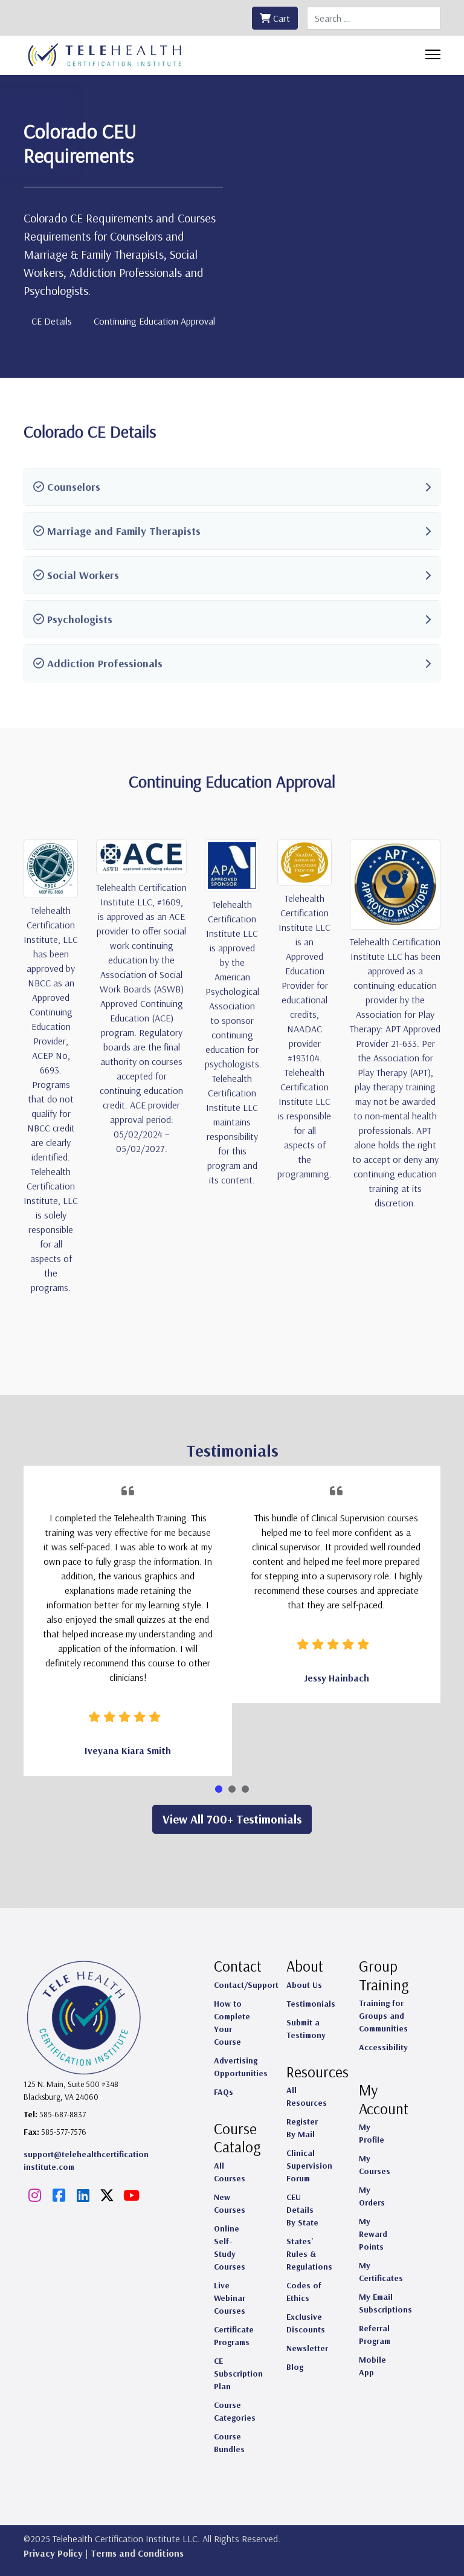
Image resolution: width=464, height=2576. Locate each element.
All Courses (230, 2172)
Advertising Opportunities (241, 2067)
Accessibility (383, 2047)
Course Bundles (229, 2443)
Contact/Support (246, 1985)
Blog (295, 2367)
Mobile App (372, 2366)
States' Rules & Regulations (309, 2254)
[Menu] (433, 54)
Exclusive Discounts (306, 2323)
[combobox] (374, 18)
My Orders (372, 2196)
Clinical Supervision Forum (309, 2166)
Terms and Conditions (137, 2553)
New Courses (230, 2203)
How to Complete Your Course (232, 2023)
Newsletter (307, 2348)
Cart (280, 18)
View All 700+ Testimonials (232, 1819)
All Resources (307, 2096)
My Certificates (381, 2272)
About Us (304, 1985)
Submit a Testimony (306, 2029)
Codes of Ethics (304, 2292)
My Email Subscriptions (385, 2303)
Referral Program (375, 2335)
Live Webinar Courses (230, 2298)
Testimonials (311, 2004)
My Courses (375, 2165)
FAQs (224, 2092)
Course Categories (235, 2411)
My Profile (372, 2133)
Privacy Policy (53, 2553)
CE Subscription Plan (238, 2374)
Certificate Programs (234, 2336)
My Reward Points (373, 2234)
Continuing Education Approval (154, 321)
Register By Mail (302, 2128)
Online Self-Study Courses (230, 2248)
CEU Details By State (302, 2210)
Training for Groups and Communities (383, 2016)
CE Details (52, 321)
